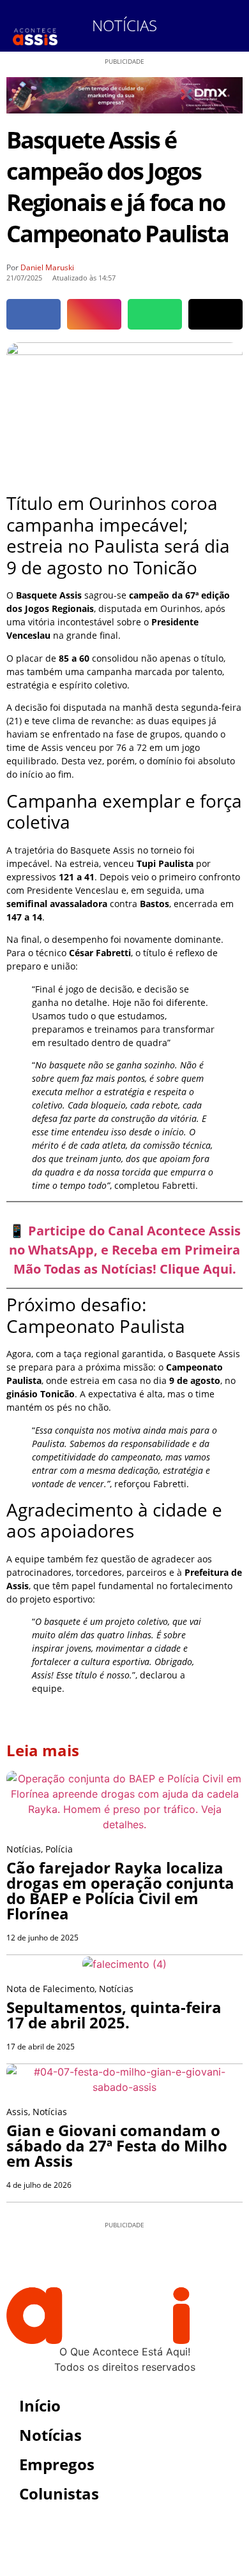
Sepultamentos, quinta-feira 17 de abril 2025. (114, 2015)
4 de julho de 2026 (39, 2185)
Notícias (124, 25)
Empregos (57, 2464)
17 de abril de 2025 (41, 2047)
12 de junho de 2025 (42, 1938)
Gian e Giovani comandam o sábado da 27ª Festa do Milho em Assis (117, 2145)
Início (40, 2405)
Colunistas (59, 2493)
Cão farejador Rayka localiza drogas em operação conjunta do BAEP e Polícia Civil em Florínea (120, 1890)
